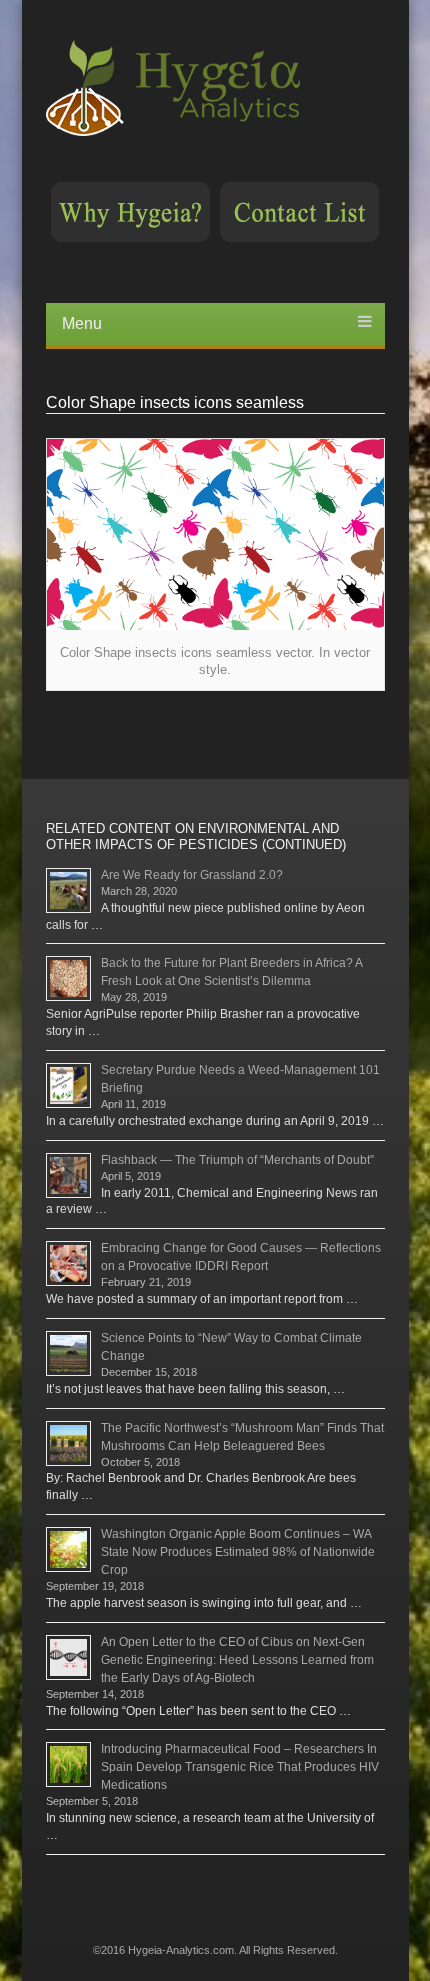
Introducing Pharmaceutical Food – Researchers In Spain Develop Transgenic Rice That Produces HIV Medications (240, 1767)
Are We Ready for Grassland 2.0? (192, 875)
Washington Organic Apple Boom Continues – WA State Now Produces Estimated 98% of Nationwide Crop (238, 1552)
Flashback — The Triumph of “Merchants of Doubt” (237, 1160)
